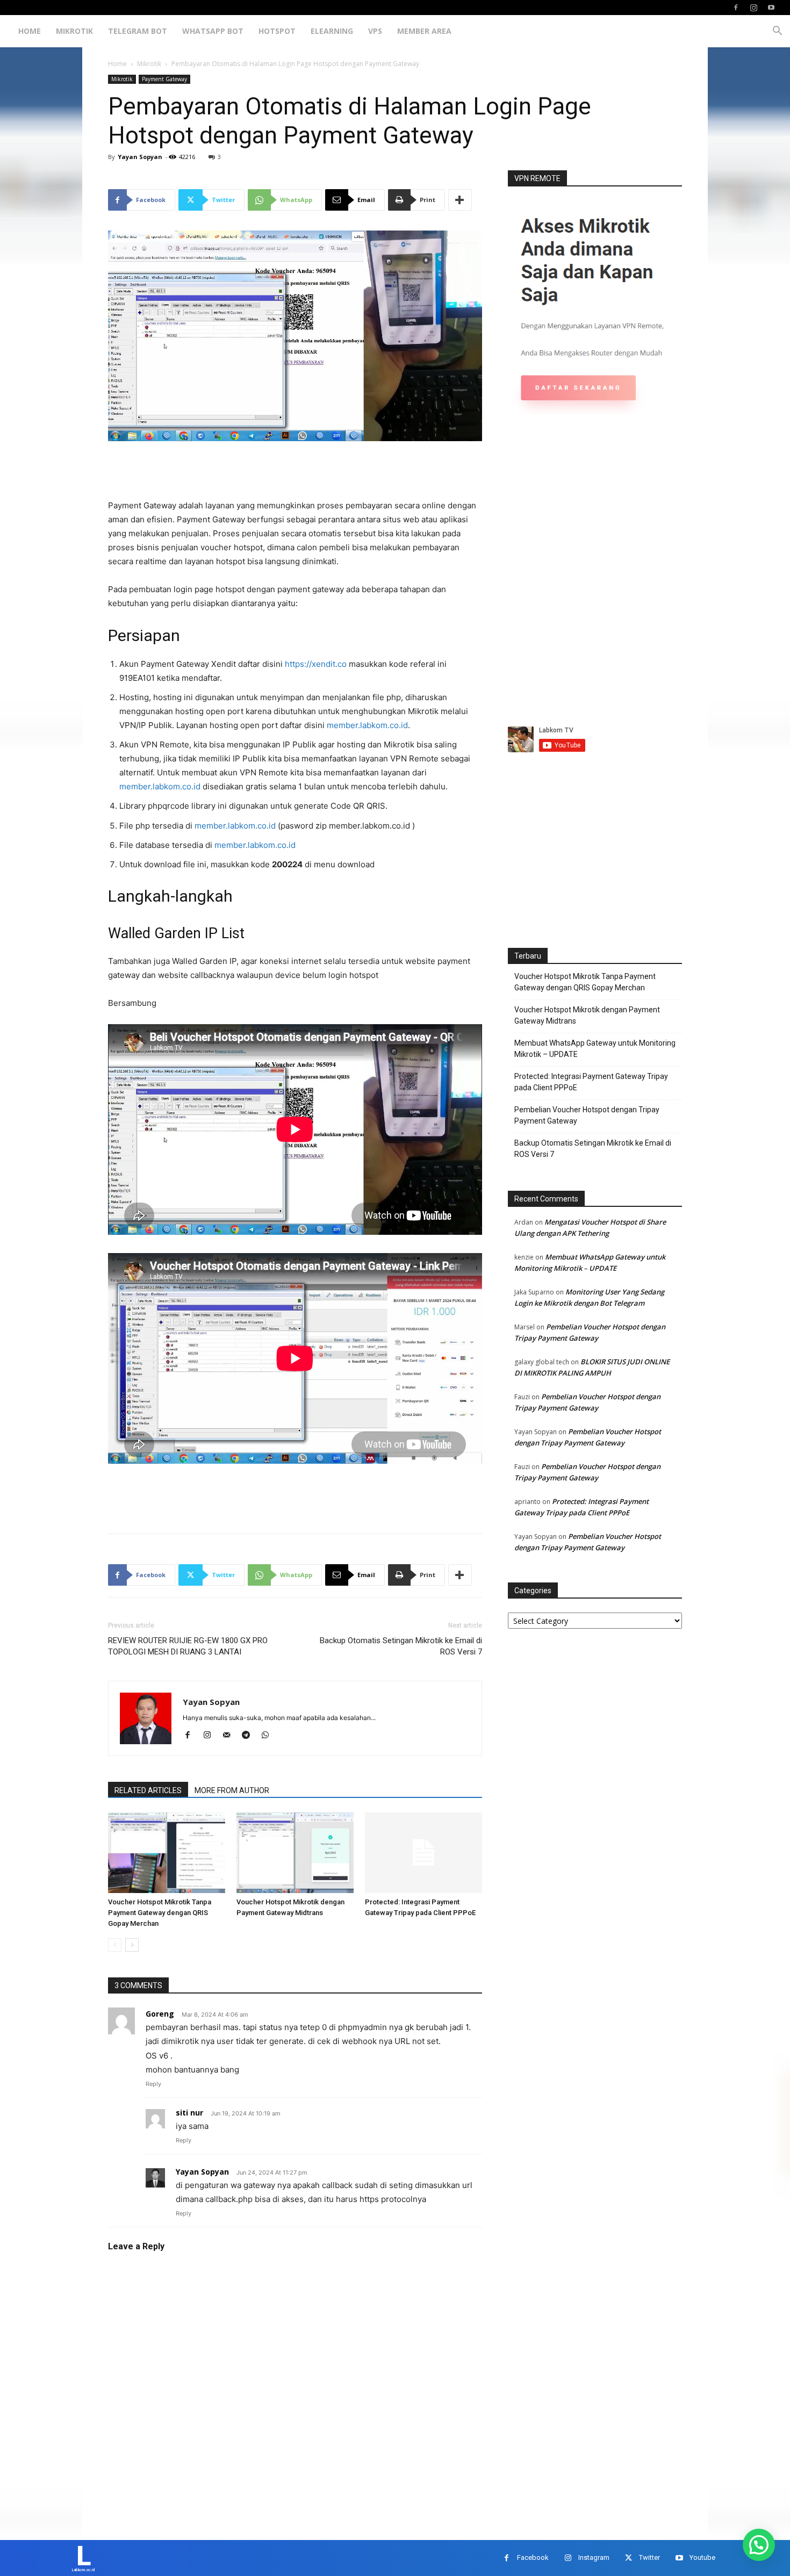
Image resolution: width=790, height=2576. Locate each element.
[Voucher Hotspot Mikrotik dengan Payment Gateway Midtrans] (295, 1853)
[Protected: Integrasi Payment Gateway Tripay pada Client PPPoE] (423, 1853)
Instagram (594, 2557)
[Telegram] (250, 1736)
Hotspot (277, 31)
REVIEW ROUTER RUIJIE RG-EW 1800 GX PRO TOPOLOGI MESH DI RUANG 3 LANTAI (188, 1646)
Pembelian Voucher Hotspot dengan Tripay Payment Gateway (587, 1115)
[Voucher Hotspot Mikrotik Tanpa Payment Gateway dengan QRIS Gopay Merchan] (167, 1853)
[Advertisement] (295, 471)
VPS (375, 31)
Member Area (424, 31)
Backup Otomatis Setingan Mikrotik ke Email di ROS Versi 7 (401, 1646)
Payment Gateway (164, 79)
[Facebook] (736, 8)
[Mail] (230, 1736)
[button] (777, 32)
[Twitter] (629, 2558)
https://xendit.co (316, 664)
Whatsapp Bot (213, 31)
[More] (460, 200)
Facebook (533, 2557)
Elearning (332, 31)
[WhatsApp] (269, 1736)
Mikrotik (74, 31)
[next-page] (132, 1945)
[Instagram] (753, 8)
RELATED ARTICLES (148, 1790)
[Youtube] (771, 8)
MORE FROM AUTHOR (232, 1790)
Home (30, 31)
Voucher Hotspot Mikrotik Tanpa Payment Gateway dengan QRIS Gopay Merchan (160, 1913)
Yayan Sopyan (140, 157)
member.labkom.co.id (367, 725)
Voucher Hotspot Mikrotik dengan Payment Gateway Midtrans (587, 1015)
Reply (153, 2084)
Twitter (649, 2557)
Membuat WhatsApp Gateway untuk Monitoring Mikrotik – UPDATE (595, 1049)
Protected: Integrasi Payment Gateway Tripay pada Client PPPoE (591, 1082)
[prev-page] (115, 1945)
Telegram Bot (138, 31)
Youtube (702, 2557)
